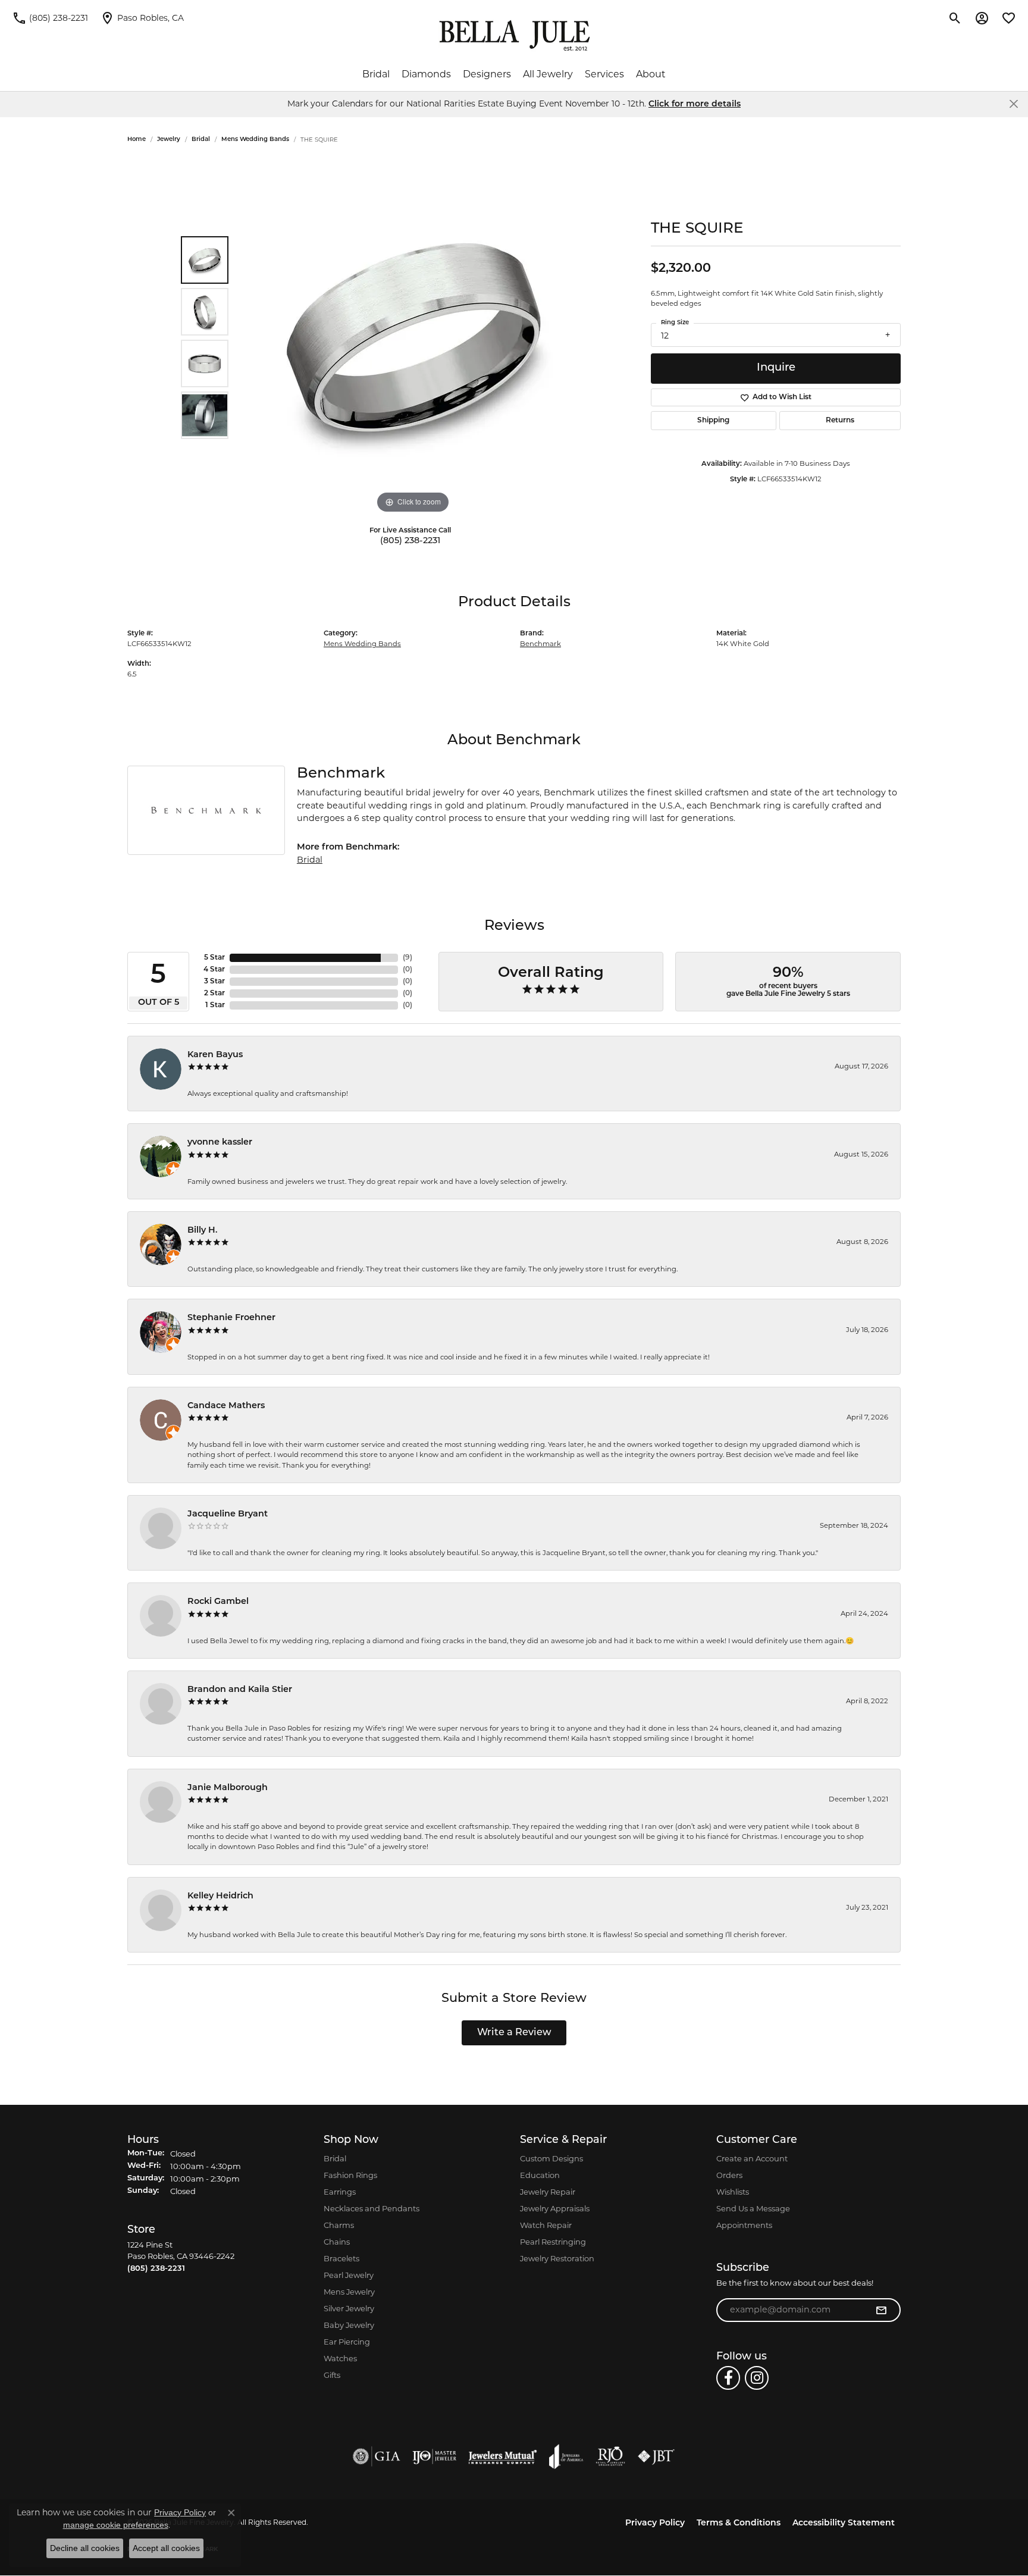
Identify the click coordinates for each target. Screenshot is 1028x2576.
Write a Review (514, 2033)
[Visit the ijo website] (435, 2456)
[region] (413, 338)
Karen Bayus (215, 1055)
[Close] (1013, 104)
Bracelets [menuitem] (341, 2258)
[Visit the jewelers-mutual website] (502, 2456)
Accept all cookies (166, 2548)
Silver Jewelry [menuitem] (349, 2308)
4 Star (214, 970)
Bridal (376, 74)
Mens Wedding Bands (255, 140)
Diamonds (426, 74)
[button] (955, 18)
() (408, 958)
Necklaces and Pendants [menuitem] (372, 2208)
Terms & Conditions (739, 2523)
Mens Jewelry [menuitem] (349, 2292)
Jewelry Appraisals (555, 2208)
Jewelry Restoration (557, 2258)
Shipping (713, 421)
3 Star (214, 982)
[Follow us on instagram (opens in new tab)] (757, 2378)
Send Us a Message (753, 2208)
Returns (840, 421)
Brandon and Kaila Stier (240, 1690)
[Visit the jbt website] (656, 2456)
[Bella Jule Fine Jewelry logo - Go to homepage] (514, 36)
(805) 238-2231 (410, 541)
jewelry (169, 140)
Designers (487, 74)
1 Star (215, 1005)
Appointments (744, 2225)
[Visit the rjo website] (610, 2456)
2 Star (214, 994)
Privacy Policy (655, 2523)
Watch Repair (546, 2225)
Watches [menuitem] (340, 2358)
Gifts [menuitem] (332, 2375)
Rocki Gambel (218, 1602)
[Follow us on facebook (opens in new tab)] (728, 2378)
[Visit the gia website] (377, 2456)
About (651, 74)
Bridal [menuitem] (335, 2158)
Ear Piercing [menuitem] (347, 2342)
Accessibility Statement (844, 2523)
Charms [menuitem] (339, 2225)
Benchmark (540, 644)
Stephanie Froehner (231, 1318)
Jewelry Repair (548, 2192)
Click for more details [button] (695, 104)
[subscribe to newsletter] (881, 2310)
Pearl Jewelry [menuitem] (349, 2275)
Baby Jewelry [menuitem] (349, 2325)
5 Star (214, 958)
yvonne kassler (220, 1143)
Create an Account (752, 2158)
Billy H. (203, 1231)
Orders (729, 2175)
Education (540, 2175)
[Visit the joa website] (566, 2456)
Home (137, 140)
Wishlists (733, 2192)
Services (604, 74)
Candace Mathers (226, 1406)
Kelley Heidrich (220, 1896)
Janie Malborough (228, 1788)
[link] (50, 18)
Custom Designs (551, 2158)
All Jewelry (548, 74)
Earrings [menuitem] (340, 2192)
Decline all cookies (85, 2548)
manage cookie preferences (116, 2525)
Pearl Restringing (553, 2242)
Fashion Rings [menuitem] (350, 2175)
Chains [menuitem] (337, 2242)
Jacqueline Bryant (228, 1514)
